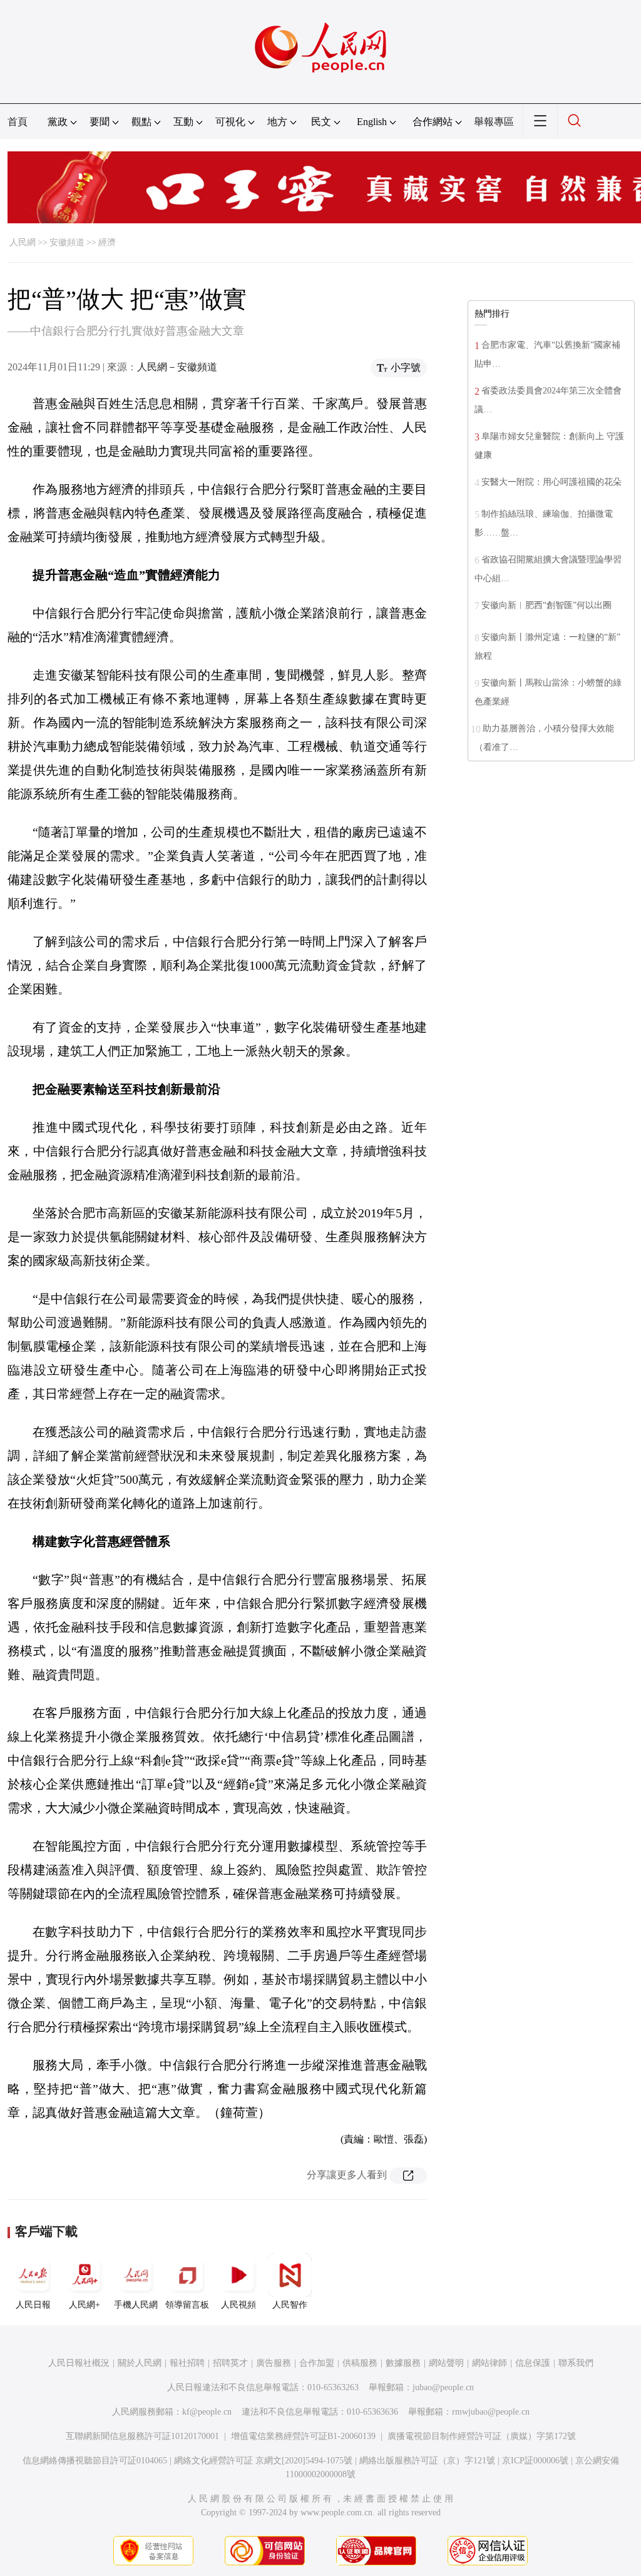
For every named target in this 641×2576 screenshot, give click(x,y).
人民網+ (85, 2305)
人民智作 (290, 2305)
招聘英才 (230, 2363)
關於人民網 (140, 2363)
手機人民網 (136, 2305)
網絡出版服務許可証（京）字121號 (427, 2461)
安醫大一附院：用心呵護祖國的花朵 (551, 482)
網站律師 (490, 2363)
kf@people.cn (207, 2412)
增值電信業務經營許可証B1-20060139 (303, 2436)
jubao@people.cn (443, 2387)
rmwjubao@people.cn (491, 2412)
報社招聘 (187, 2363)
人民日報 (33, 2305)
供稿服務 (360, 2363)
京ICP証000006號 (535, 2461)
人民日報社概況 (79, 2363)
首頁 (18, 122)
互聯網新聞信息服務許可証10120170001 (142, 2436)
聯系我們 (576, 2363)
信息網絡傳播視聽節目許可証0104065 (95, 2461)
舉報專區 (494, 122)
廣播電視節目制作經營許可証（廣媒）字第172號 (482, 2436)
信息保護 (533, 2363)
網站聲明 (446, 2363)
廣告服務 (274, 2363)
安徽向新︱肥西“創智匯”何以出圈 (546, 605)
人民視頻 (238, 2305)
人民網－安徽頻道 (177, 367)
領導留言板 (187, 2305)
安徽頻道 (67, 242)
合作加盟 (317, 2363)
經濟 (107, 242)
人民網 (23, 242)
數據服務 (403, 2363)
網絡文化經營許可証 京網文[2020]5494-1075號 (263, 2461)
